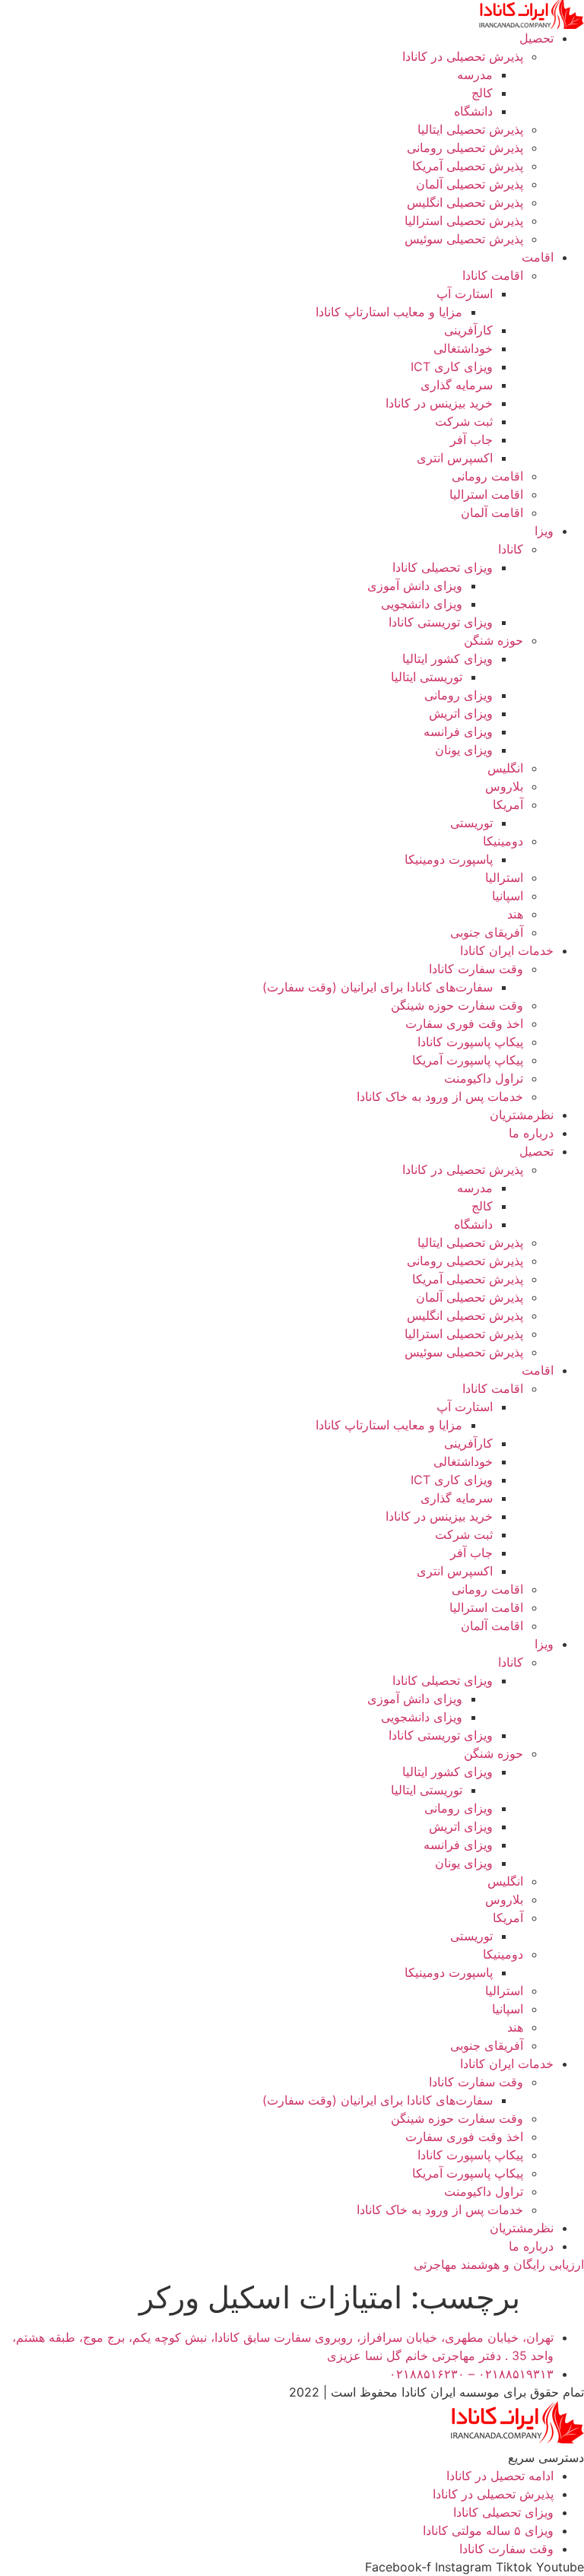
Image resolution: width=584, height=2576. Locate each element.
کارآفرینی (468, 330)
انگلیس (505, 768)
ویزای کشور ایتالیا (448, 658)
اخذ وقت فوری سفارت (464, 1023)
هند (515, 914)
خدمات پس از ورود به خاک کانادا (440, 1096)
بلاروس (504, 786)
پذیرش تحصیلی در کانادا (463, 56)
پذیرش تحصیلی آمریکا (468, 166)
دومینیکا (503, 841)
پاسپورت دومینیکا (449, 859)
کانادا (511, 549)
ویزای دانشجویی (422, 604)
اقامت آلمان (492, 512)
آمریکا (508, 804)
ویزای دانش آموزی (415, 585)
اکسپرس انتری (455, 458)
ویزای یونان (464, 750)
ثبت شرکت (464, 421)
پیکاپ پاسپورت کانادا (470, 1042)
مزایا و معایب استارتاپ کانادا (389, 312)
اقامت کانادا (493, 275)
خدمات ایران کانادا (507, 950)
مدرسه (475, 75)
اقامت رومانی (487, 476)
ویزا (544, 531)
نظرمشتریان (522, 1115)
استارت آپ (465, 293)
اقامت (538, 257)
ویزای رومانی (459, 695)
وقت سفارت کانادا (476, 969)
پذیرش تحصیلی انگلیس (465, 202)
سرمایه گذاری (457, 385)
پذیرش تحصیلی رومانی (465, 148)
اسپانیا (508, 896)
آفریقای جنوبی (487, 932)
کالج (482, 93)
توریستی (471, 823)
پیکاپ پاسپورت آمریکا (468, 1060)
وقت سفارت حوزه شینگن (457, 1005)
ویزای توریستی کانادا (441, 622)
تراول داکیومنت (484, 1078)
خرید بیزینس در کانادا (439, 403)
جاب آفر (471, 439)
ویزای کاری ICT (452, 366)
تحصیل (536, 38)
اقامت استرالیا (486, 494)
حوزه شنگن (494, 640)
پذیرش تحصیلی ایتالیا (470, 129)
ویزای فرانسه (458, 731)
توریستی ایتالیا (427, 677)
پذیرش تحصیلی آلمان (470, 184)
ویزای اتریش (461, 713)
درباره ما (531, 1133)
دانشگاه (473, 111)
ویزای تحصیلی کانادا (443, 567)
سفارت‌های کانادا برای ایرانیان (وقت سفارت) (378, 987)
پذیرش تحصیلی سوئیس (464, 239)
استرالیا (504, 877)
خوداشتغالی (463, 348)
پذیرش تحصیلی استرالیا (464, 220)
